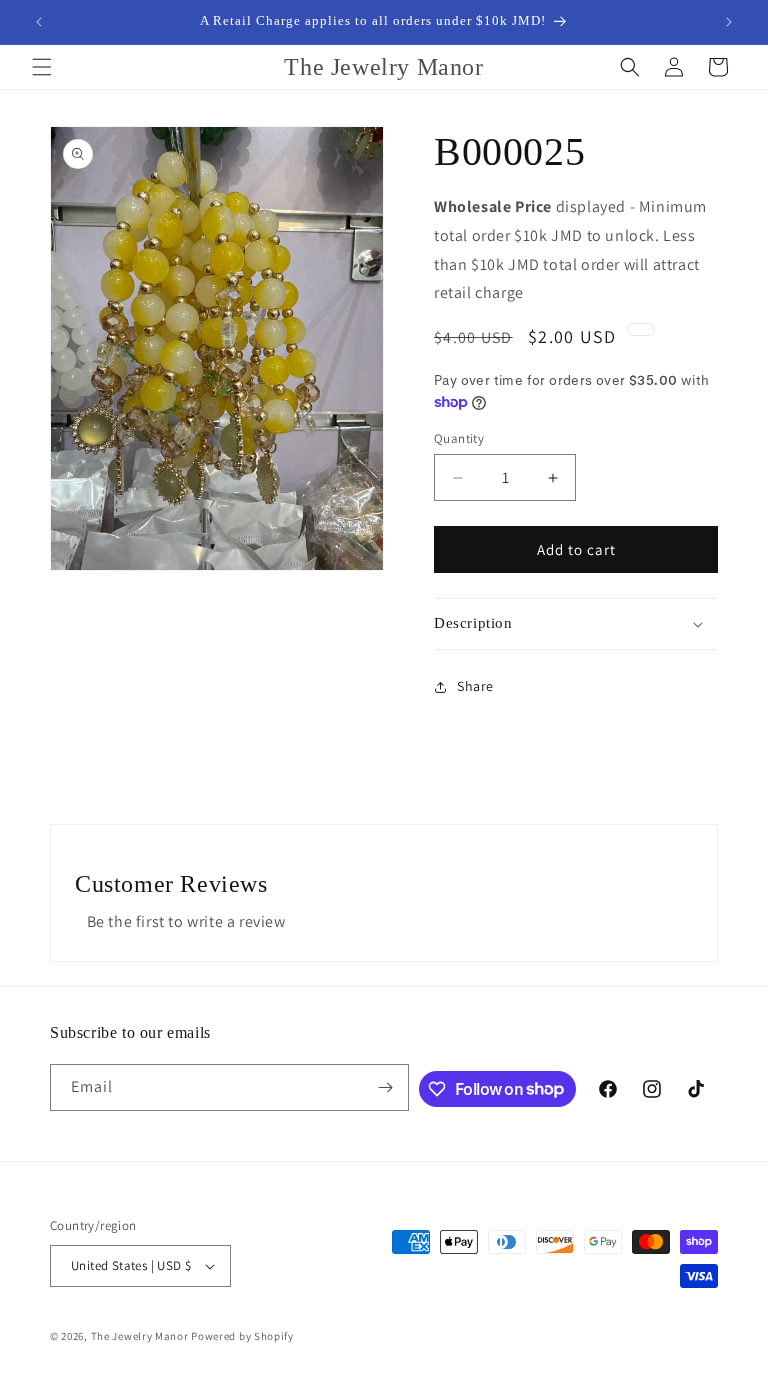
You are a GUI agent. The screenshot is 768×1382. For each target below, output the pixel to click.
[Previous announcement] (39, 22)
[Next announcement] (729, 22)
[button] (42, 67)
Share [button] (475, 686)
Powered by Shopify (242, 1336)
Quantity (459, 438)
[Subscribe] (386, 1087)
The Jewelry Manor (140, 1336)
